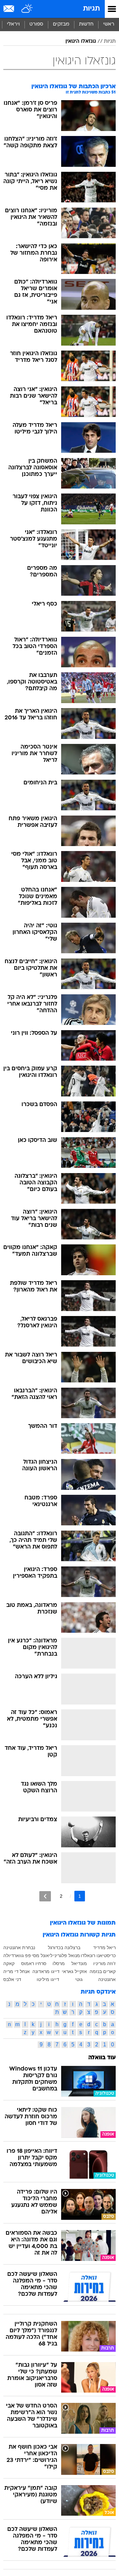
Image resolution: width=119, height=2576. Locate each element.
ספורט (36, 24)
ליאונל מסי (42, 1955)
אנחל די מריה (17, 1971)
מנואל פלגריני (67, 1955)
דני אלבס (12, 1979)
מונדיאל (79, 1963)
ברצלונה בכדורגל (64, 1948)
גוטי (79, 1979)
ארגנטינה (107, 1979)
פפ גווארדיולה (17, 1955)
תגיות (91, 9)
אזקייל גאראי (74, 1971)
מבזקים (61, 24)
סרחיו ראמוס (34, 1963)
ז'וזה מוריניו (104, 1963)
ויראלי (13, 24)
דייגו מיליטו (48, 1979)
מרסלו (59, 1963)
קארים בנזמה (103, 1971)
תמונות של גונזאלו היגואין (83, 1923)
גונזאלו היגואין (81, 41)
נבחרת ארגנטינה (19, 1948)
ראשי (109, 24)
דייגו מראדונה (46, 1971)
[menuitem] (86, 25)
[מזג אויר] (27, 9)
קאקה (9, 1963)
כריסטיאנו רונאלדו (98, 1955)
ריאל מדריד (104, 1948)
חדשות (86, 24)
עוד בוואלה (102, 2058)
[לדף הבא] (45, 1896)
